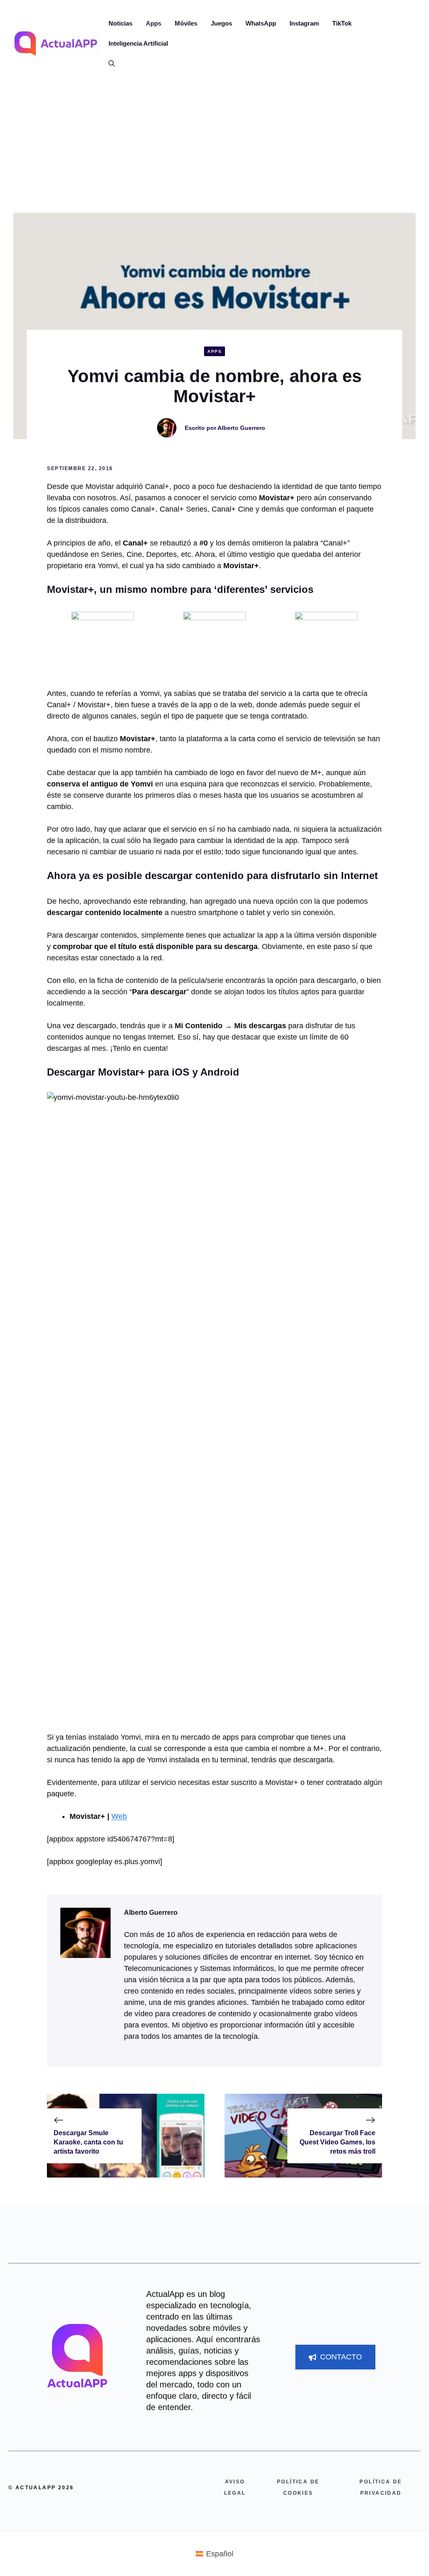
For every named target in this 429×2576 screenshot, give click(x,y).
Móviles (186, 23)
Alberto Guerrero (241, 428)
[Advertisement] (214, 150)
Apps (154, 23)
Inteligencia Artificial (138, 43)
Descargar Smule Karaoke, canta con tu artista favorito (88, 2142)
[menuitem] (214, 2553)
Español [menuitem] (220, 2554)
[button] (108, 64)
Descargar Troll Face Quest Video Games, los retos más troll (337, 2142)
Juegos (221, 23)
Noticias (120, 23)
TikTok (342, 23)
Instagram (304, 23)
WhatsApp (261, 23)
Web (119, 1816)
